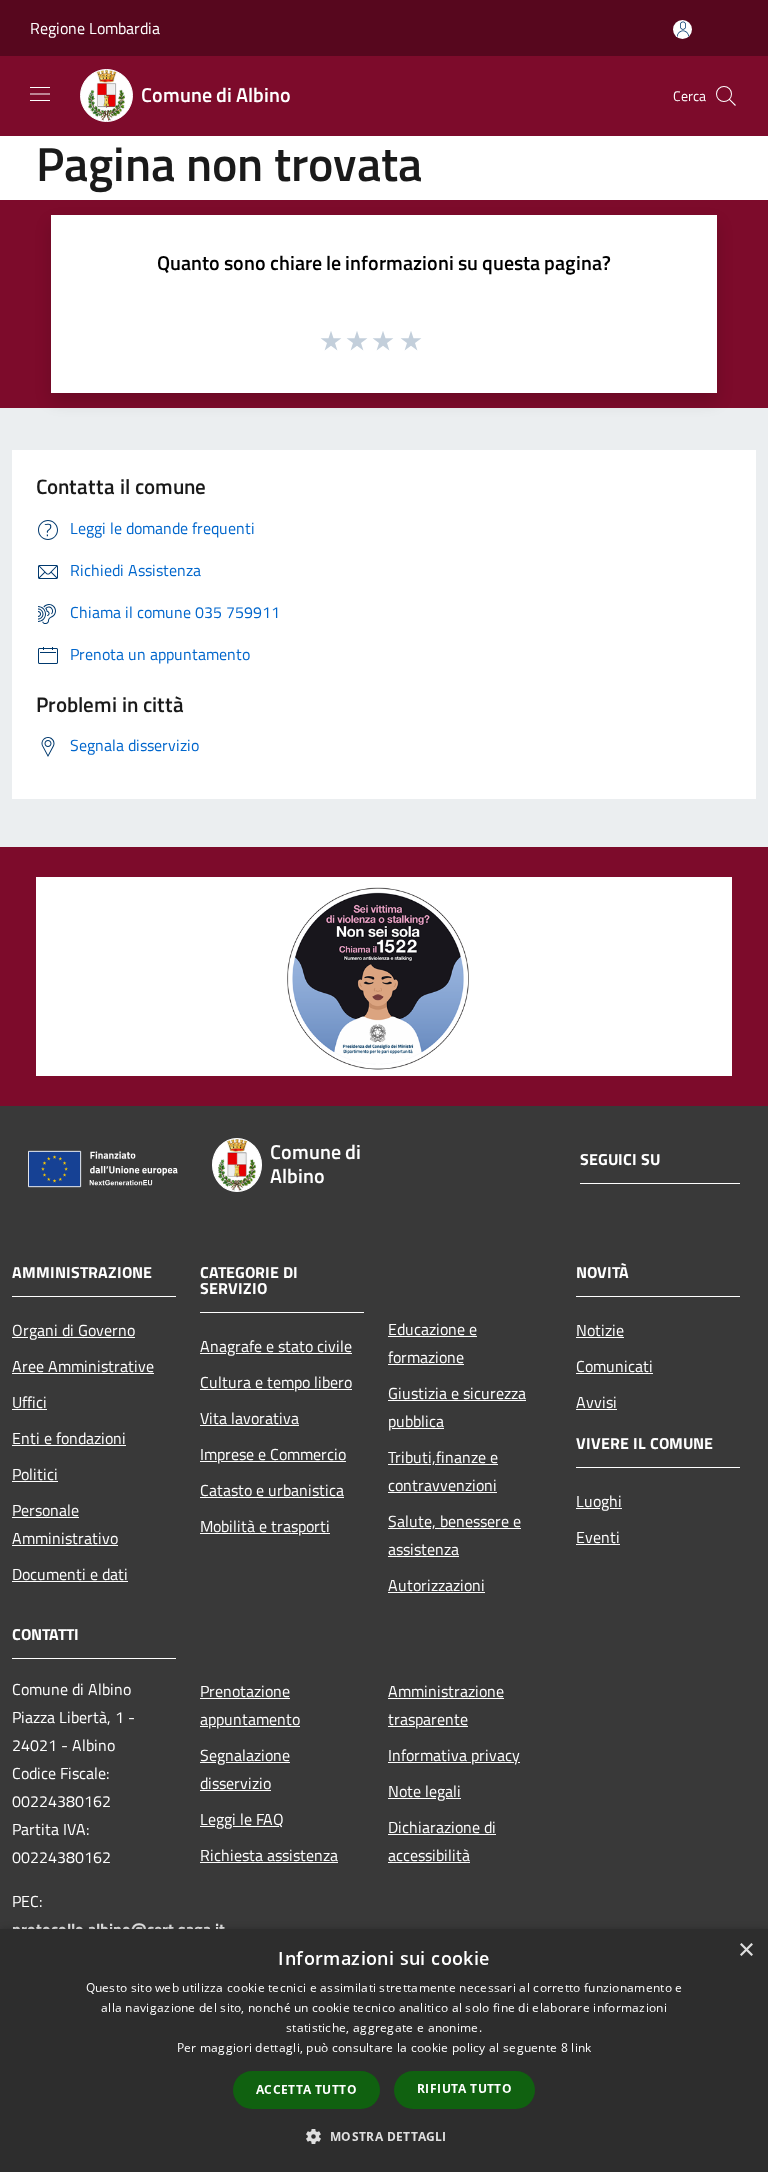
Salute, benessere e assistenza (454, 1535)
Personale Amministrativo (65, 1524)
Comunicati (614, 1366)
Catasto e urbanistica (272, 1490)
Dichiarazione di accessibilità (442, 1841)
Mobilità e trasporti (265, 1526)
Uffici (29, 1402)
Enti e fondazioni (69, 1438)
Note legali (424, 1791)
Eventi (598, 1537)
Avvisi (596, 1402)
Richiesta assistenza (269, 1855)
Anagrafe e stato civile (276, 1346)
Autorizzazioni (436, 1585)
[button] (383, 2136)
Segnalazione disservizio (245, 1769)
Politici (35, 1474)
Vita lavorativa (249, 1418)
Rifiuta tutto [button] (464, 2088)
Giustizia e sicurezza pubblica (457, 1407)
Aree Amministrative (83, 1366)
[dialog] (384, 2050)
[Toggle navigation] (40, 94)
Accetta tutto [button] (306, 2089)
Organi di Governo (73, 1330)
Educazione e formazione (432, 1343)
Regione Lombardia (95, 28)
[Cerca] (726, 96)
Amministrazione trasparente (446, 1705)
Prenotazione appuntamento (250, 1705)
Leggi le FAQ (242, 1819)
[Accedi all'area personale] (682, 29)
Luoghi (599, 1501)
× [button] (745, 1950)
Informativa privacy (454, 1755)
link (581, 2047)
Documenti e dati (70, 1574)
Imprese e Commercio (273, 1454)
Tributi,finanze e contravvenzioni (443, 1471)
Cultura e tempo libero (276, 1382)
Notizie (600, 1330)
